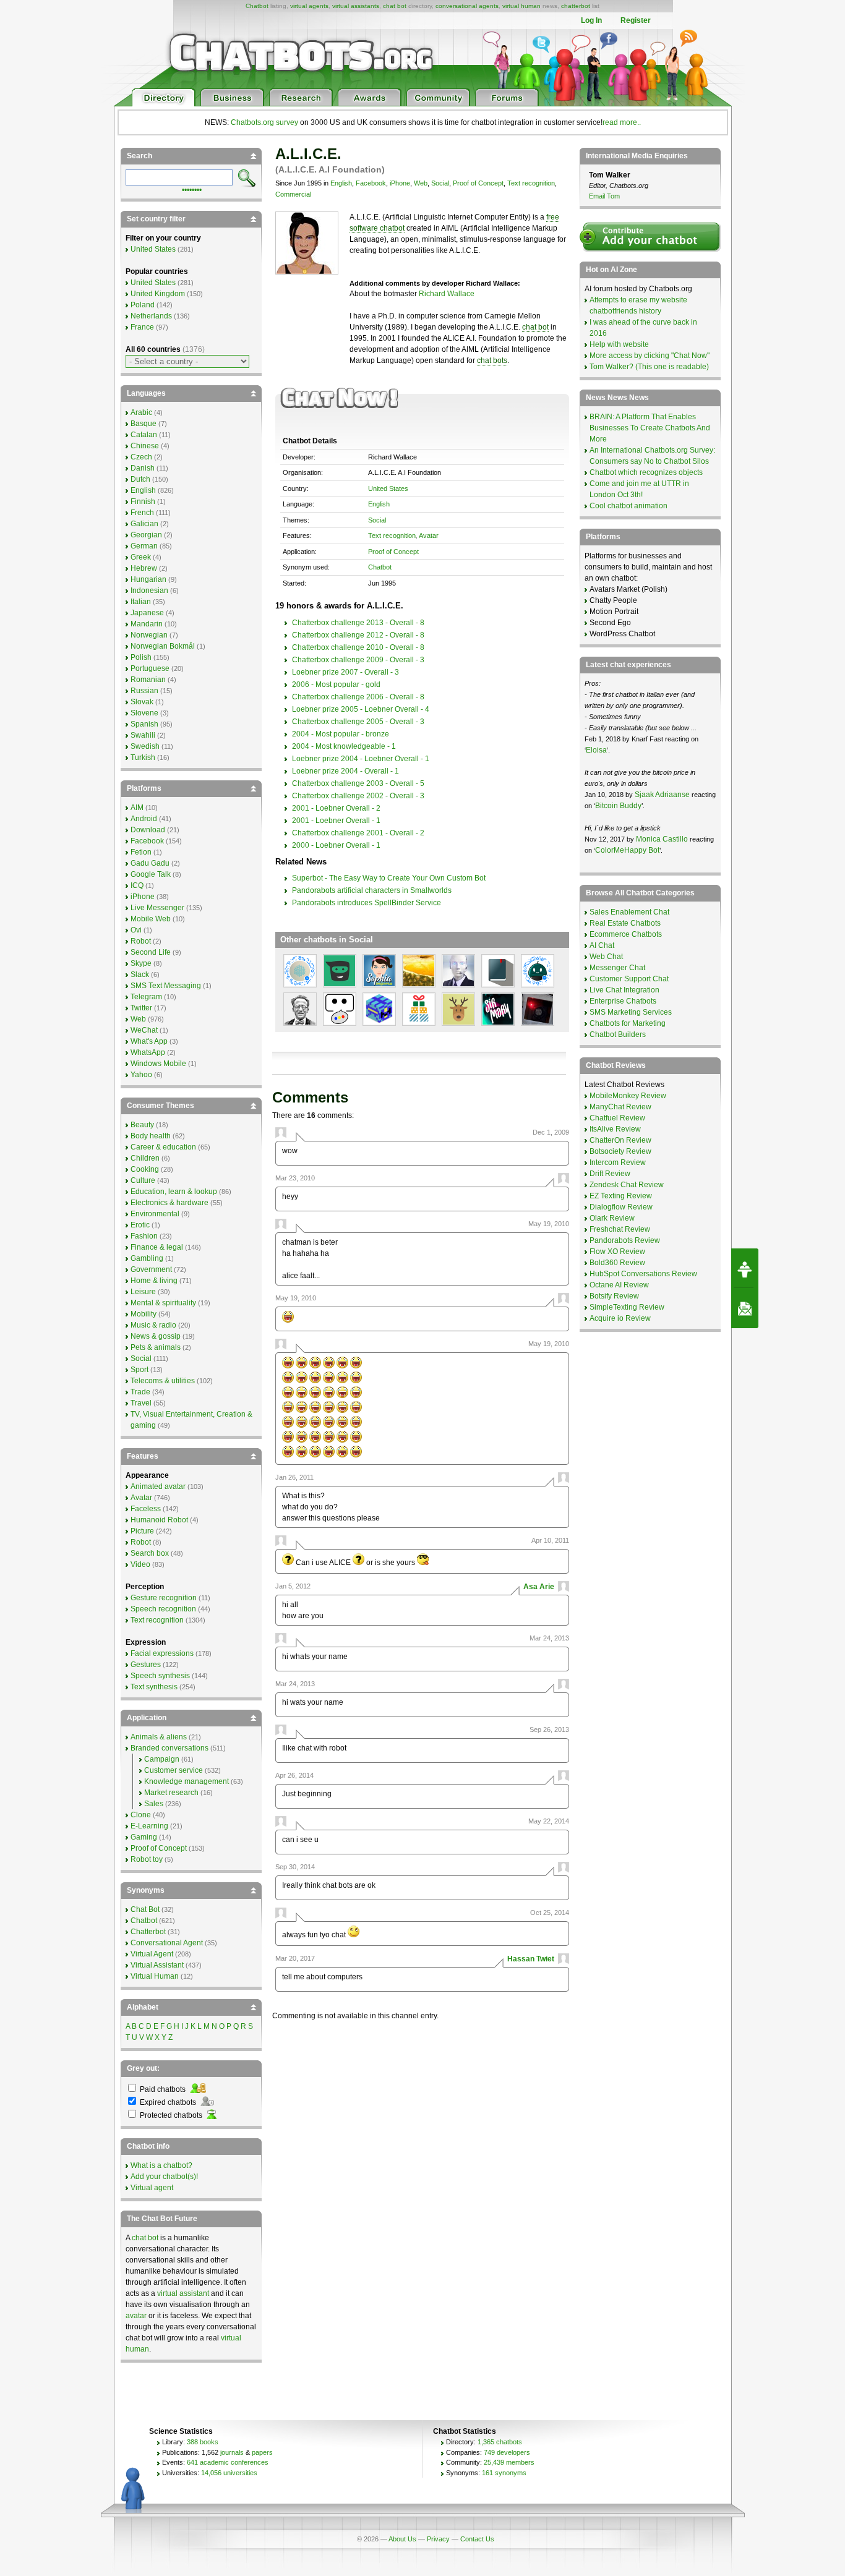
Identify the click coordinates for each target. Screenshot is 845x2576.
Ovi (136, 930)
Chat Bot (145, 1909)
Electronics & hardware (169, 1203)
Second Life (151, 952)
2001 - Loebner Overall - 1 (336, 821)
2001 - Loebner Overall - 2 (336, 808)
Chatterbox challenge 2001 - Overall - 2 (358, 833)
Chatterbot (148, 1932)
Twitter (141, 1008)
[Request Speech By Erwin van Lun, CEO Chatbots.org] (745, 1268)
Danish (143, 468)
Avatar (429, 535)
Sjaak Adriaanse (662, 795)
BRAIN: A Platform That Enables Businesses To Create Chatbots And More (650, 428)
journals (232, 2452)
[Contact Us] (745, 1308)
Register (636, 20)
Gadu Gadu (150, 863)
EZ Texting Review (621, 1196)
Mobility (144, 1314)
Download (148, 830)
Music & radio (153, 1325)
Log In (591, 20)
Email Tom (604, 196)
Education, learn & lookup (174, 1192)
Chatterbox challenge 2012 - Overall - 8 (358, 635)
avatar (136, 2316)
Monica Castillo (662, 839)
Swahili (143, 735)
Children (145, 1158)
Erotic (140, 1225)
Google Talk (151, 874)
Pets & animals (156, 1347)
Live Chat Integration (624, 990)
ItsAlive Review (615, 1129)
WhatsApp (148, 1052)
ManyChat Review (620, 1107)
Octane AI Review (619, 1285)
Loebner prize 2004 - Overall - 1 (345, 771)
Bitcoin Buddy (618, 806)
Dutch (140, 479)
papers (262, 2452)
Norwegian (149, 635)
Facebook (371, 183)
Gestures (146, 1665)
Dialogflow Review (621, 1207)
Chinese (145, 446)
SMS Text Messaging (166, 986)
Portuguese (150, 668)
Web (421, 183)
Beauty (142, 1125)
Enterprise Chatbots (623, 1001)
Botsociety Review (620, 1151)
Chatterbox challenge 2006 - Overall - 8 (358, 697)
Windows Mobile (158, 1064)
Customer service (174, 1770)
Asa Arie (539, 1587)
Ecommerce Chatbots (626, 934)
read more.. (622, 122)
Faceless (146, 1509)
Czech (141, 457)
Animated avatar (158, 1486)
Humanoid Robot (159, 1520)
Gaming (144, 1837)
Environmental (155, 1214)
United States (388, 488)
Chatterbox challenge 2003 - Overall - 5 (358, 783)
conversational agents (467, 6)
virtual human (521, 6)
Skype (141, 963)
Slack (140, 975)
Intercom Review (618, 1162)
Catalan (144, 435)
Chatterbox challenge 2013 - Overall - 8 (358, 623)
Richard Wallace (447, 294)
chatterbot (576, 6)
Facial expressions (162, 1653)
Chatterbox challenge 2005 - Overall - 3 (358, 722)
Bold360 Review (617, 1263)
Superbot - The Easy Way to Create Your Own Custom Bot (389, 878)
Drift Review (610, 1174)
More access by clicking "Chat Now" (650, 356)
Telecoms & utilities (163, 1381)
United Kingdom (158, 294)
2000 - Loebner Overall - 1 (336, 845)
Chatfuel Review (617, 1118)
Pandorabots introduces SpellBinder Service (367, 903)
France (142, 327)
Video (140, 1564)
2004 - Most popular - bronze (341, 734)
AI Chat (602, 945)
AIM (137, 808)
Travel (141, 1403)
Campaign (162, 1759)
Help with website (619, 344)
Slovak (142, 702)
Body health (151, 1136)
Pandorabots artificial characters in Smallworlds (372, 890)
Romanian (148, 680)
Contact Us (477, 2539)
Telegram (146, 997)
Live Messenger (157, 908)
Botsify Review (614, 1296)
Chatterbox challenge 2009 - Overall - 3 (358, 660)
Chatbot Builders (618, 1034)
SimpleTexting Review (627, 1307)
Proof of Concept (478, 183)
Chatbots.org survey (264, 122)
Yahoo (141, 1075)
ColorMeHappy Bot (627, 850)
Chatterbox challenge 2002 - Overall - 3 (358, 796)
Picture (142, 1531)
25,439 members (509, 2462)
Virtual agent (152, 2188)
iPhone (400, 183)
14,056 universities (229, 2473)
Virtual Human (155, 1976)
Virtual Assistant (157, 1965)
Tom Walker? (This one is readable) (649, 367)
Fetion (141, 852)
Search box (150, 1553)
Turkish (143, 757)
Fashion (144, 1236)
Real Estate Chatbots (625, 923)
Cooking (145, 1169)
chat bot (395, 6)
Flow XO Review (617, 1252)
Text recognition (531, 183)
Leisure (143, 1292)
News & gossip (156, 1336)
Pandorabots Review (625, 1240)
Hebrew (144, 568)
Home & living (154, 1281)
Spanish (144, 724)
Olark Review (612, 1218)
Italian (141, 602)
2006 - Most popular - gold (336, 685)
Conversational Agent (167, 1943)
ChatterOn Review (620, 1140)
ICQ (137, 885)
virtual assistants (356, 6)
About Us (402, 2539)
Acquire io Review (620, 1318)
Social (440, 183)
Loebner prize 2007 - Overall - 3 (345, 672)
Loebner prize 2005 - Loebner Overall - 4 (361, 709)
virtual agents (309, 6)
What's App (149, 1041)
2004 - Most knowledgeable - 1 (344, 746)
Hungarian (148, 579)
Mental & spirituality (163, 1303)
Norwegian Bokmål (163, 646)
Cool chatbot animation (628, 506)
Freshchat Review (620, 1229)
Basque (144, 424)
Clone (141, 1815)
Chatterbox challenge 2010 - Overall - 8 (358, 647)
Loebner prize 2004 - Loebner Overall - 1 (361, 759)
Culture (143, 1180)
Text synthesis (154, 1687)
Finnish (143, 501)
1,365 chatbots (500, 2442)
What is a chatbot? (161, 2165)
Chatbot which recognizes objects (646, 472)
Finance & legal (157, 1247)
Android (144, 819)
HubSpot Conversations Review (643, 1274)
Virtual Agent (152, 1954)
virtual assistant (183, 2293)
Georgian (146, 535)
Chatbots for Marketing (628, 1023)
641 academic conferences (228, 2462)
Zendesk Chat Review (627, 1185)
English (341, 183)
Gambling (147, 1258)
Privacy (438, 2539)
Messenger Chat (617, 968)
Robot (141, 941)
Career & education (163, 1147)
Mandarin (147, 624)
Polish (141, 657)
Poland (143, 305)
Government (151, 1269)
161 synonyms (504, 2473)
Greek (141, 557)
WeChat (144, 1030)
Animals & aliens (159, 1737)
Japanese (147, 613)
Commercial (293, 194)
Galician (144, 524)
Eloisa (596, 750)
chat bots (492, 360)
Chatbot (257, 6)
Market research (171, 1793)
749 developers (507, 2452)
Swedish (145, 746)
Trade (140, 1392)
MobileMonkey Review (628, 1096)
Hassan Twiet (531, 1959)
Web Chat (606, 957)
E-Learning (149, 1826)
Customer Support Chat (629, 979)
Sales (154, 1804)
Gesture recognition (164, 1598)
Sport (139, 1370)
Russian (144, 691)
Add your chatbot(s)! (164, 2177)
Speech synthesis (160, 1676)
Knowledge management (187, 1781)
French (142, 513)
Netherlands (151, 316)
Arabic (141, 412)
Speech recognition (163, 1609)
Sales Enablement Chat (629, 912)
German (144, 546)
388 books (203, 2442)
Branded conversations (169, 1748)
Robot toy (147, 1859)
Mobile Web (151, 919)
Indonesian (149, 591)
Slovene (144, 713)
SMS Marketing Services (631, 1012)
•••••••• (192, 189)
